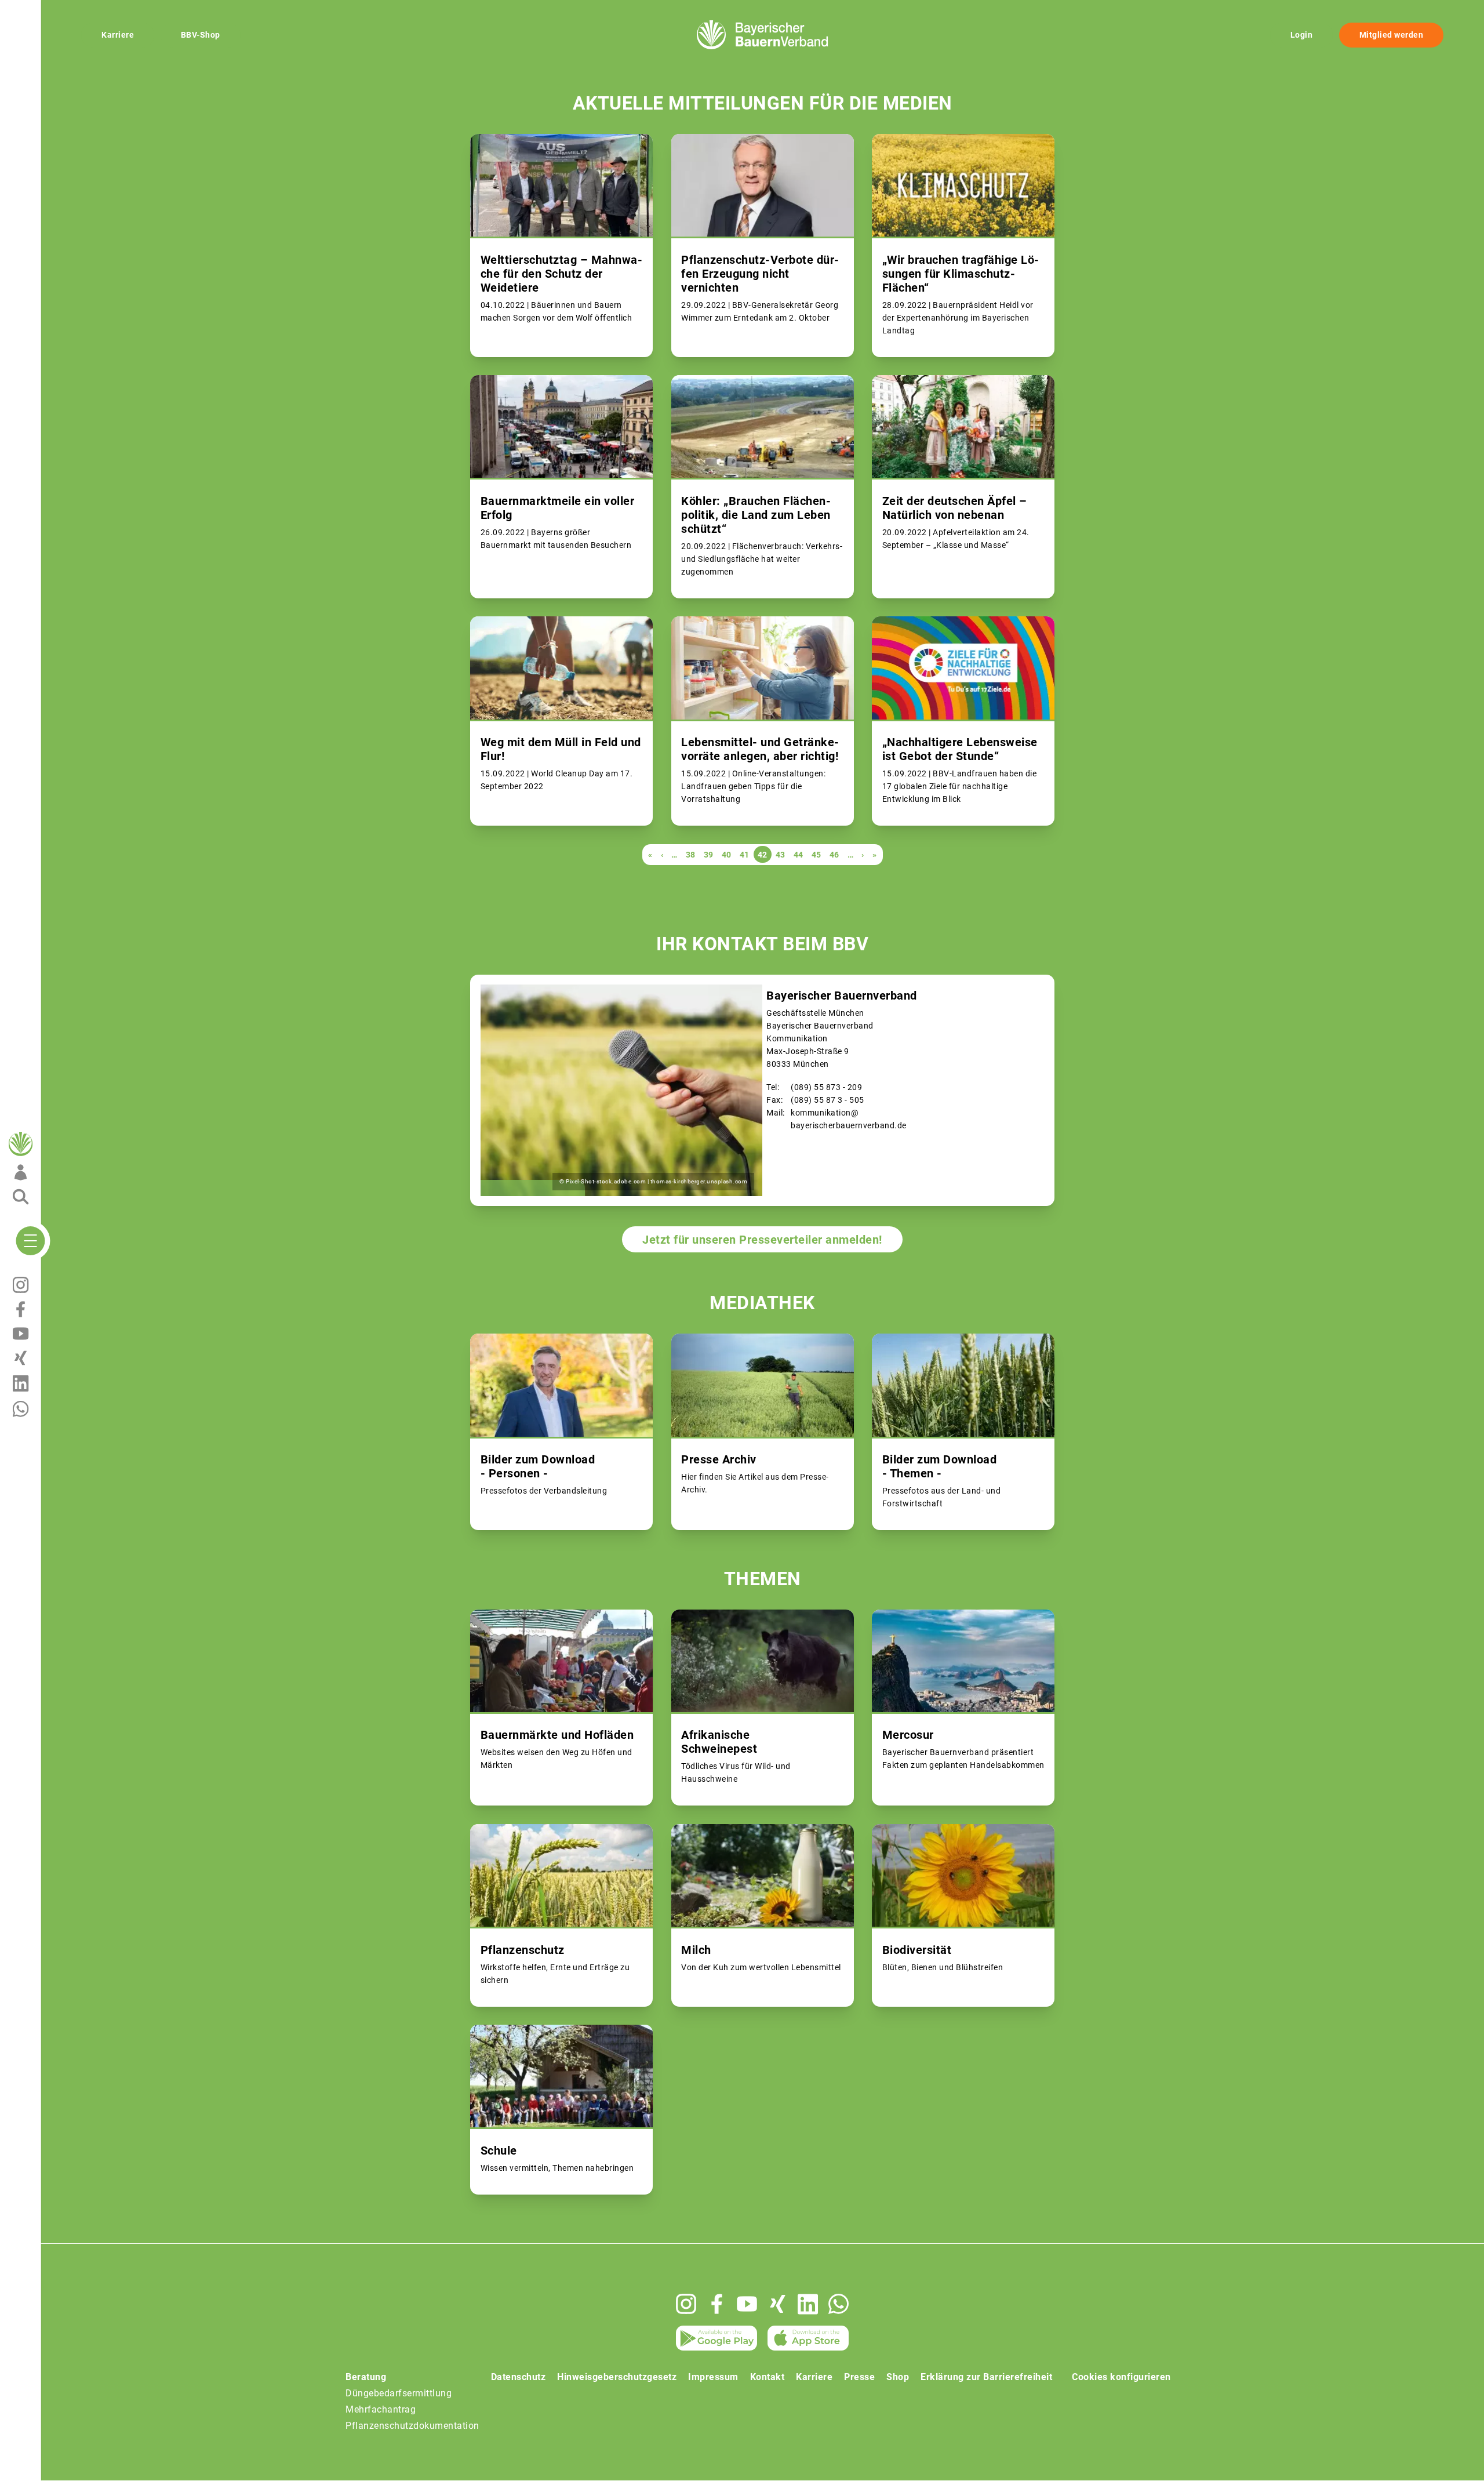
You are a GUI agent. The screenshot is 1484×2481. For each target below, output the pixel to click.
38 (691, 855)
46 (834, 855)
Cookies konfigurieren (1121, 2377)
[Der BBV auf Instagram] (686, 2304)
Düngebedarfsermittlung (399, 2393)
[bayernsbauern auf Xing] (778, 2304)
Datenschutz (519, 2377)
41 (745, 855)
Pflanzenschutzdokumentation (412, 2426)
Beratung (366, 2377)
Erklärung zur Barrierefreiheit (986, 2377)
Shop (898, 2377)
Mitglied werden (1392, 35)
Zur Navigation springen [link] (50, 9)
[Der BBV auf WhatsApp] (839, 2304)
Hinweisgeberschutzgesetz (617, 2377)
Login (1302, 35)
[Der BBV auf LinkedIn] (808, 2304)
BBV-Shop (201, 35)
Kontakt (768, 2377)
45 (816, 855)
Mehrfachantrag (381, 2409)
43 (781, 855)
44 (799, 855)
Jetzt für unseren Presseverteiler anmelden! (762, 1240)
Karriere (118, 35)
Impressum (713, 2377)
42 (763, 856)
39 (709, 855)
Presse (859, 2377)
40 (727, 855)
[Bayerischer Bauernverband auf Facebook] (717, 2304)
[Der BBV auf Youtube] (747, 2304)
